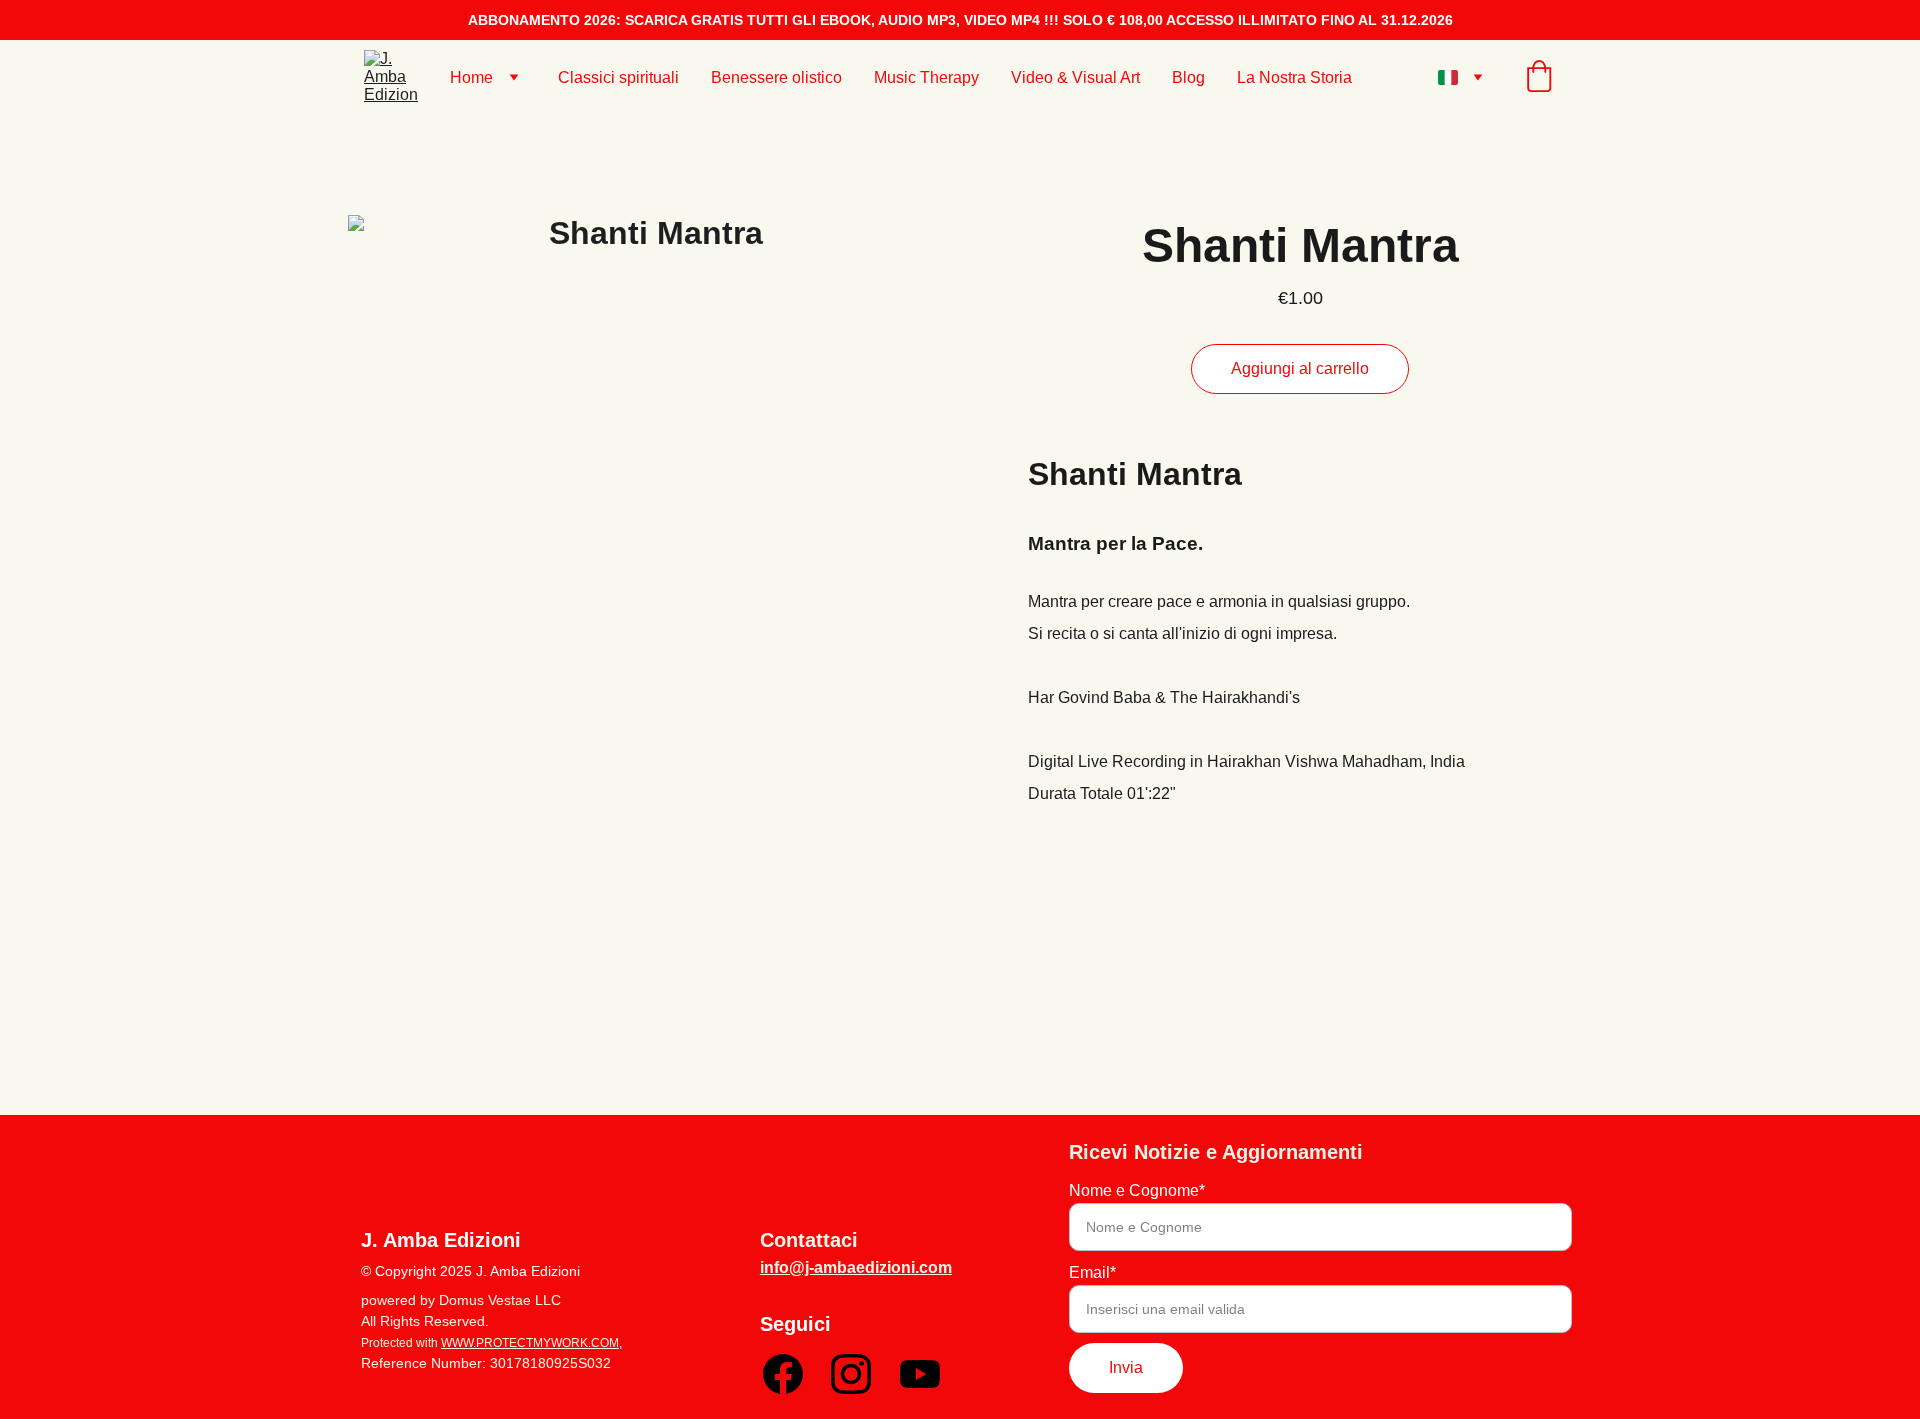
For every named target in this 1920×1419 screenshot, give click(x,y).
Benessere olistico (776, 77)
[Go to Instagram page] (851, 1374)
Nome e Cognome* (1137, 1190)
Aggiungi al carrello (1300, 368)
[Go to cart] (1539, 78)
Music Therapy (926, 77)
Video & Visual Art (1075, 77)
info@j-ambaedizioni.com (856, 1267)
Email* (1092, 1272)
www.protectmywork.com (530, 1343)
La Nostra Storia (1294, 77)
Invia (1126, 1367)
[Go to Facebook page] (783, 1374)
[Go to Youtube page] (920, 1374)
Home (471, 77)
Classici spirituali (618, 77)
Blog (1188, 77)
